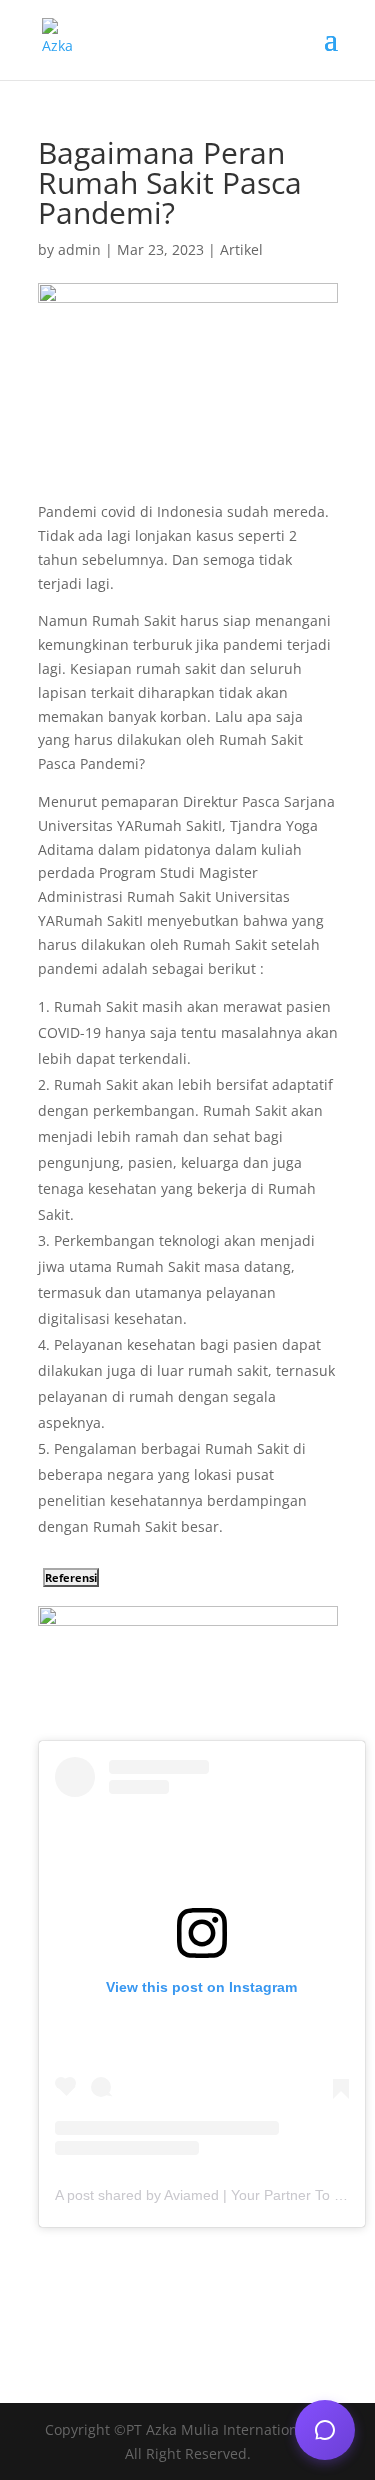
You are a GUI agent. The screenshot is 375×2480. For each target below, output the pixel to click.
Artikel (241, 249)
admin (79, 249)
